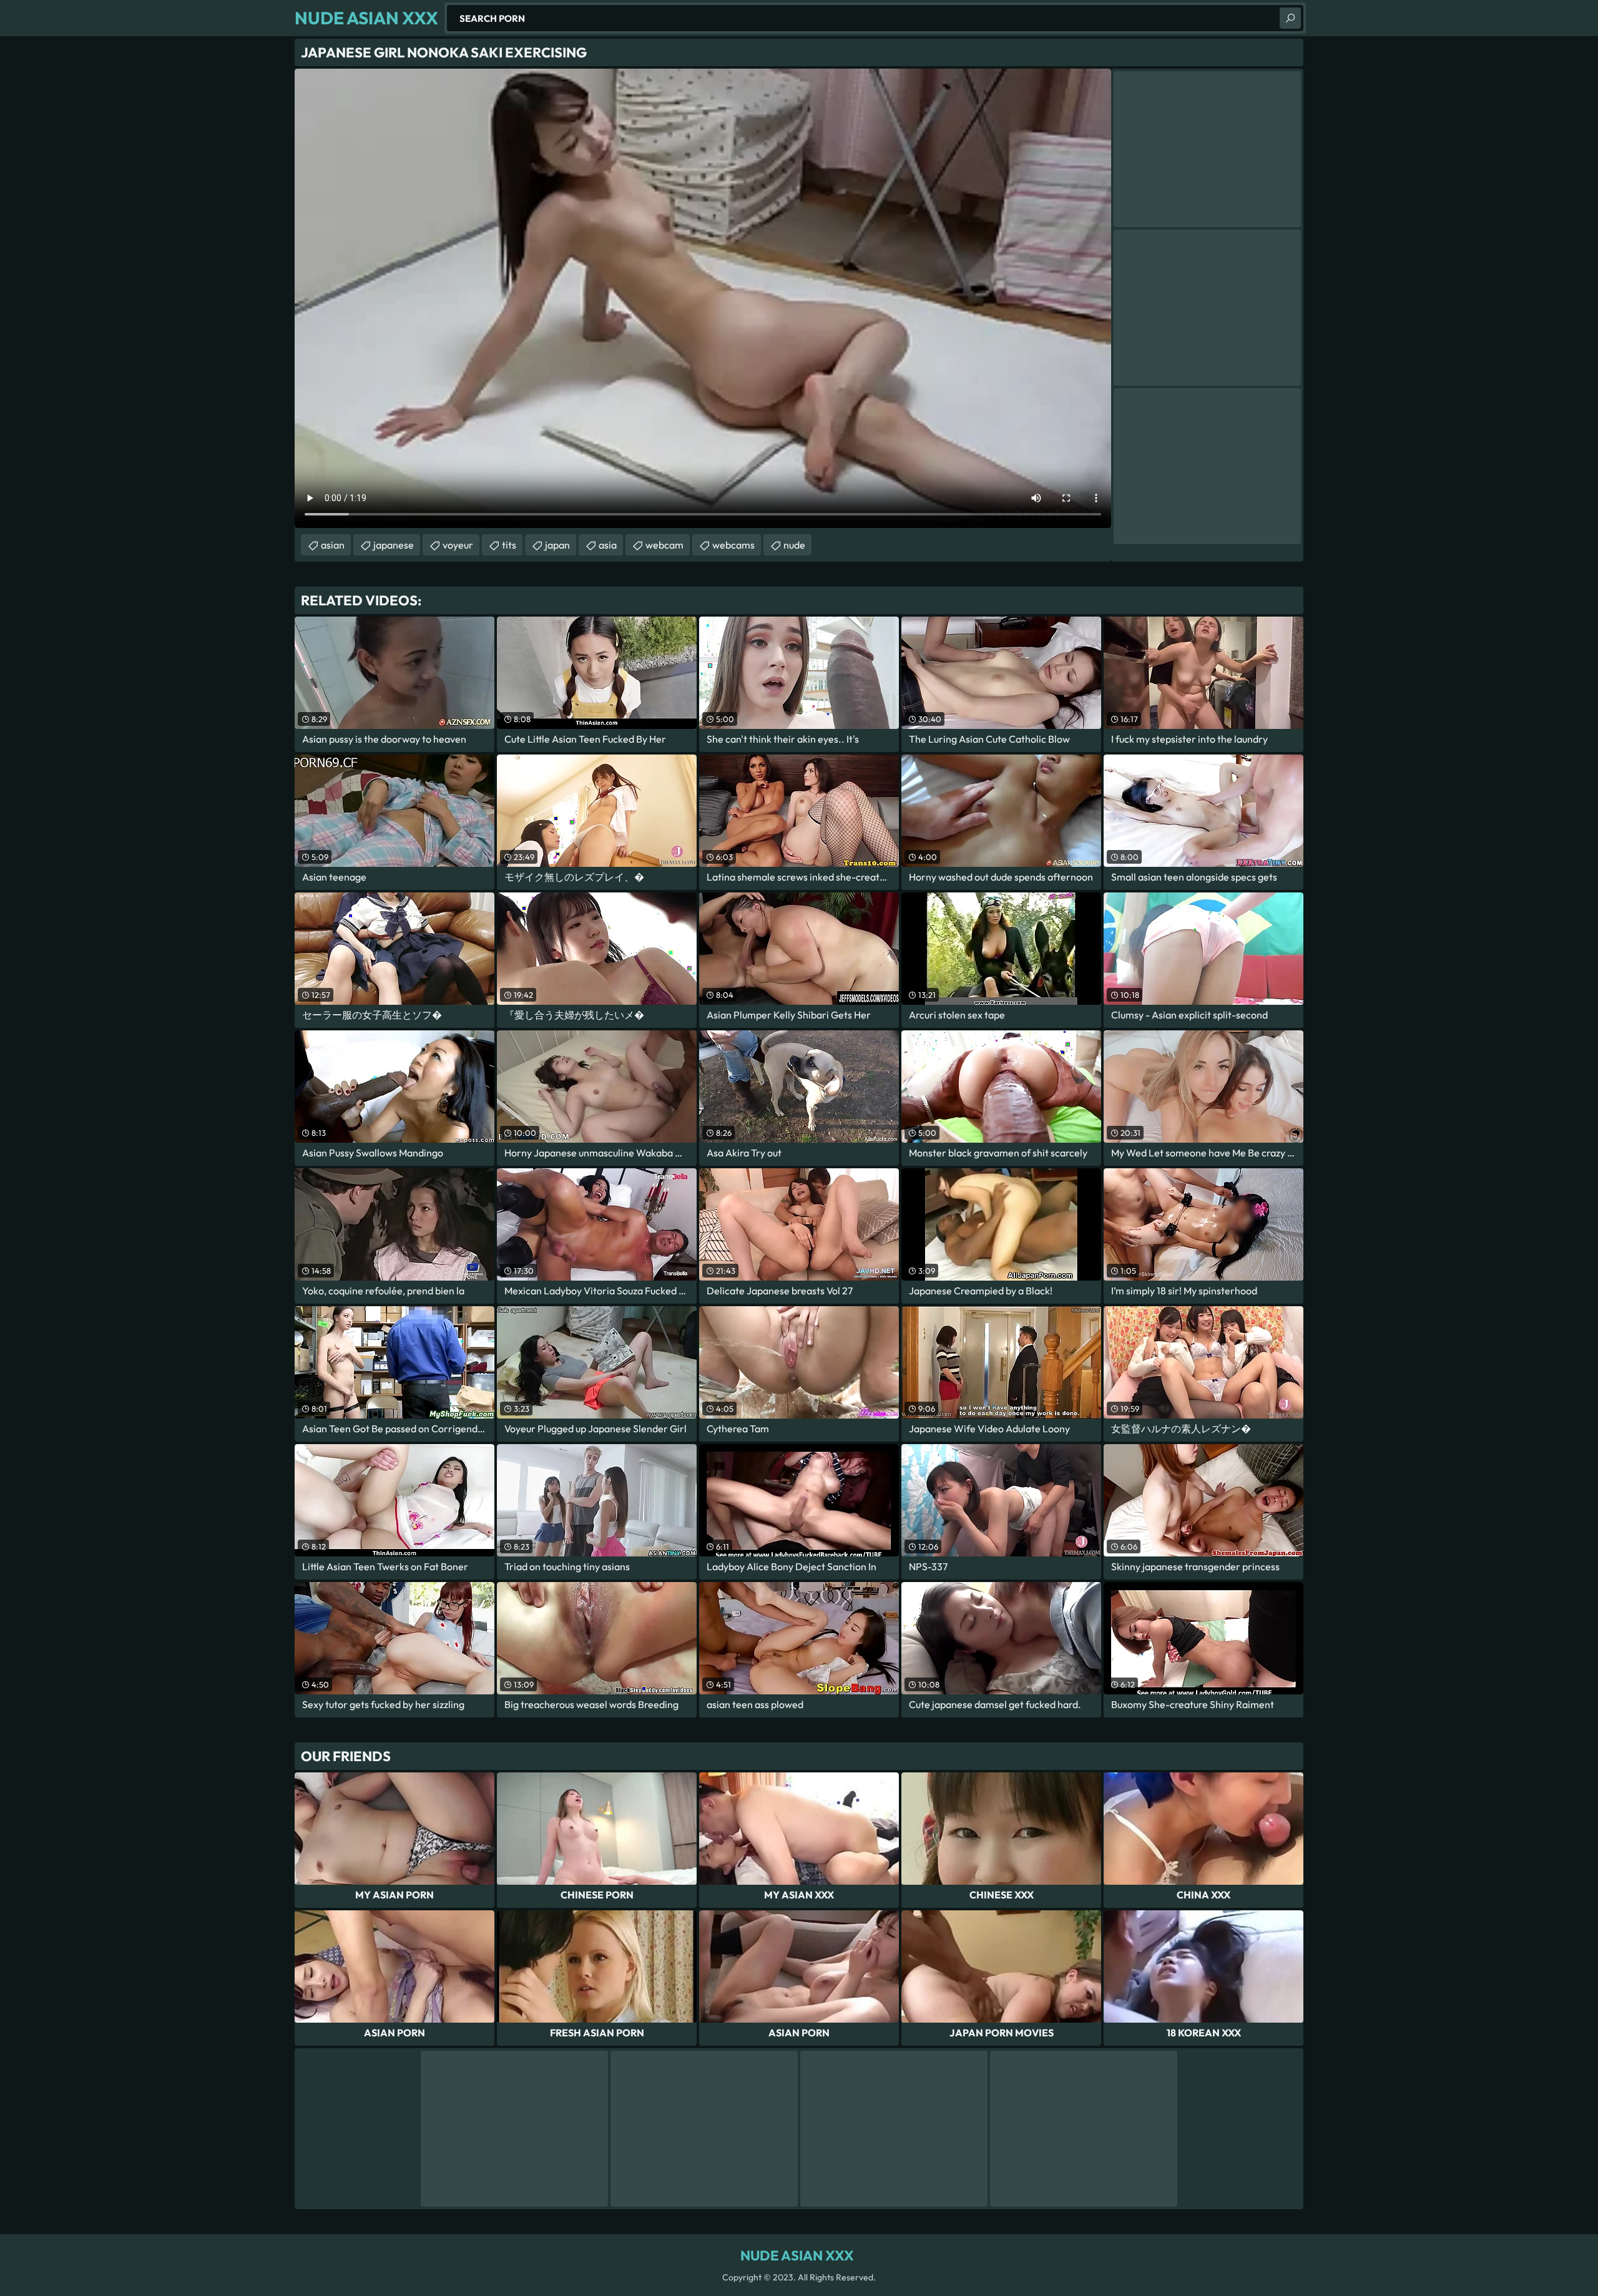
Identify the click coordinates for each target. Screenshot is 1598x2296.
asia (608, 545)
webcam (664, 545)
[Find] (1290, 18)
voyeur (458, 545)
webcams (733, 545)
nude (794, 545)
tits (509, 545)
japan (557, 545)
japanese (394, 545)
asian (333, 545)
